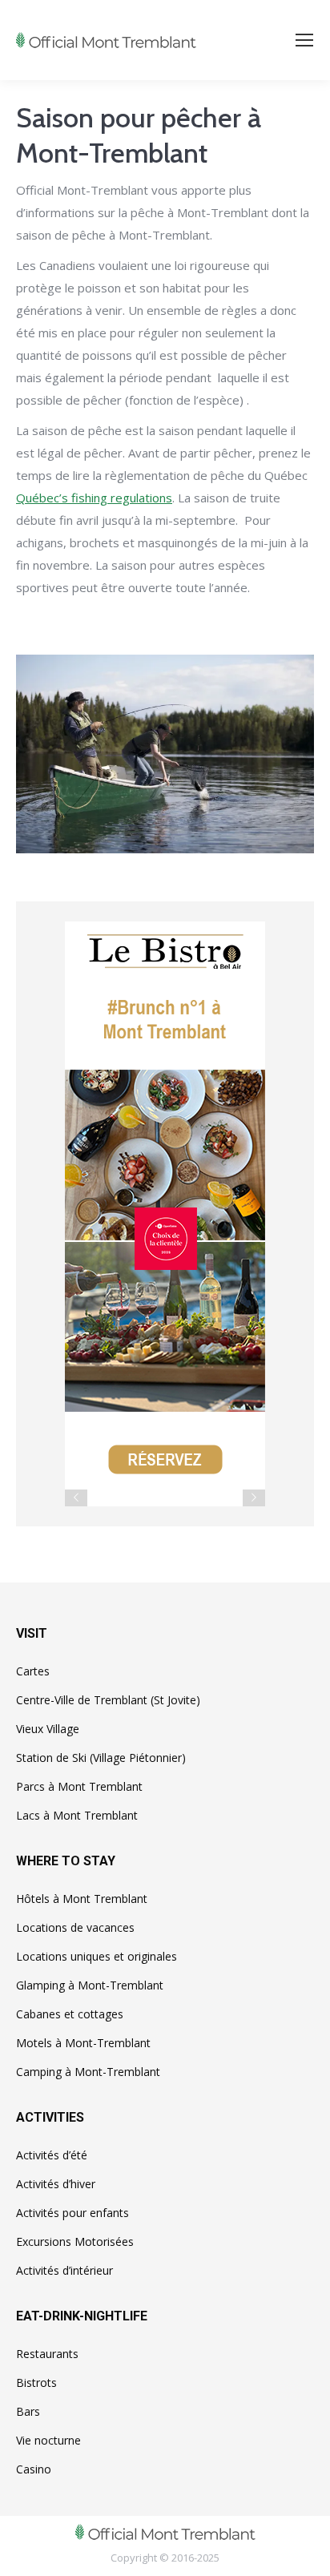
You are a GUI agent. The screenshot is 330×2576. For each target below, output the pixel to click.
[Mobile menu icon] (304, 40)
